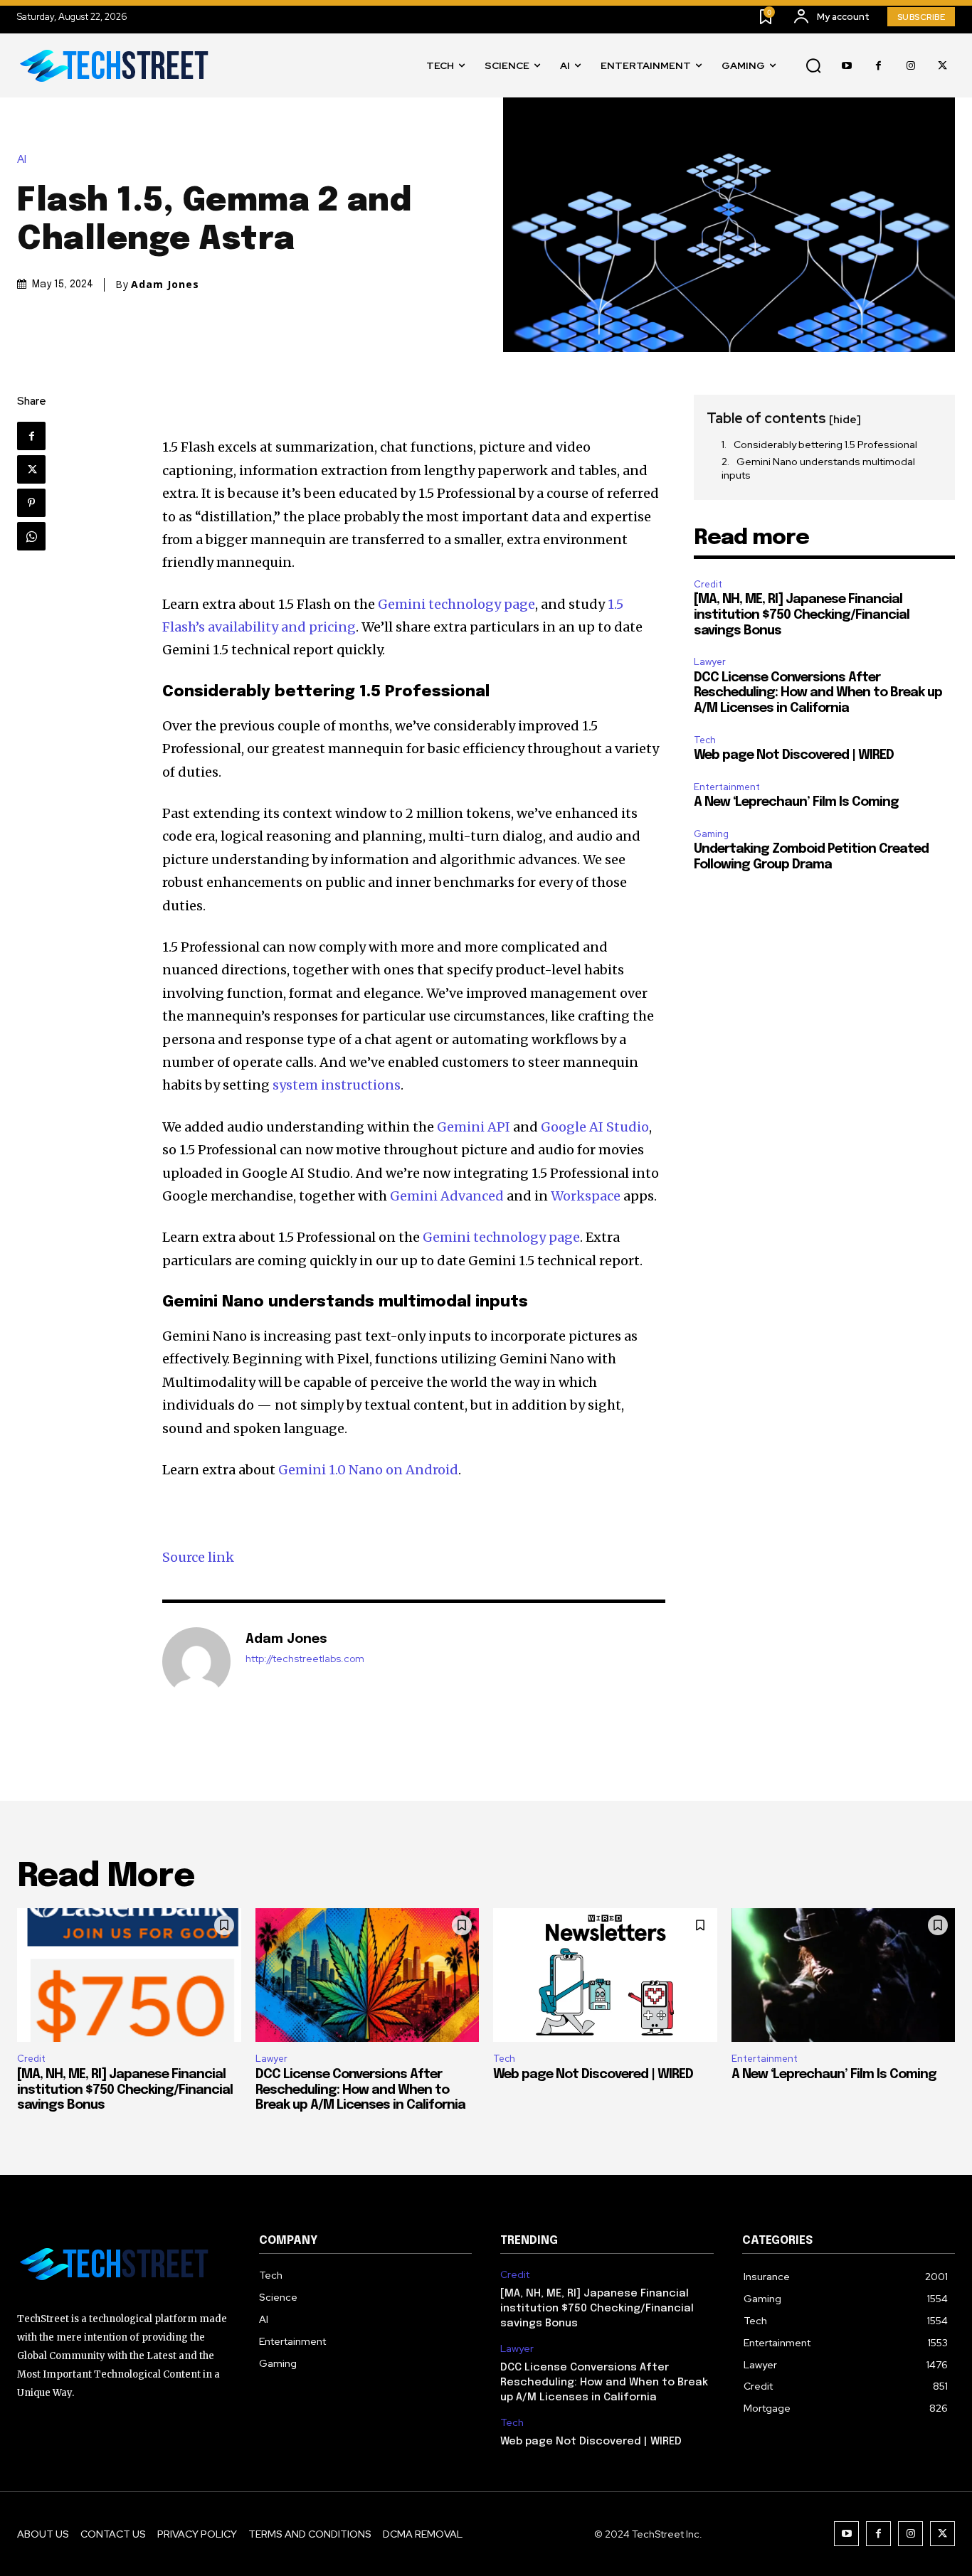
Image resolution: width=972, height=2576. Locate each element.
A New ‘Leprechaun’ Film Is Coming (796, 802)
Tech (705, 740)
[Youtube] (846, 66)
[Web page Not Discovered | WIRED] (605, 1975)
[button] (813, 66)
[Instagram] (910, 66)
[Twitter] (942, 66)
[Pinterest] (31, 503)
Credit (708, 584)
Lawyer (710, 662)
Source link (198, 1557)
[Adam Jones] (196, 1661)
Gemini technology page (456, 604)
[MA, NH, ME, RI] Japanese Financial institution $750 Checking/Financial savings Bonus (802, 615)
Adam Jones (165, 284)
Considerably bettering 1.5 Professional (825, 445)
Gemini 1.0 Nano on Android (368, 1470)
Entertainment (727, 787)
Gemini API (474, 1127)
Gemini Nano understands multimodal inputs (818, 469)
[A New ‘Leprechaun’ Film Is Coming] (844, 1975)
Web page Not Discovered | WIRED (794, 755)
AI (22, 160)
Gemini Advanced (447, 1196)
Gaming (711, 834)
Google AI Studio (595, 1127)
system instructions (337, 1085)
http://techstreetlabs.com (305, 1659)
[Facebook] (878, 66)
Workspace (586, 1196)
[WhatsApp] (31, 536)
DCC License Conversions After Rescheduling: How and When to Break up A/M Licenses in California (818, 693)
